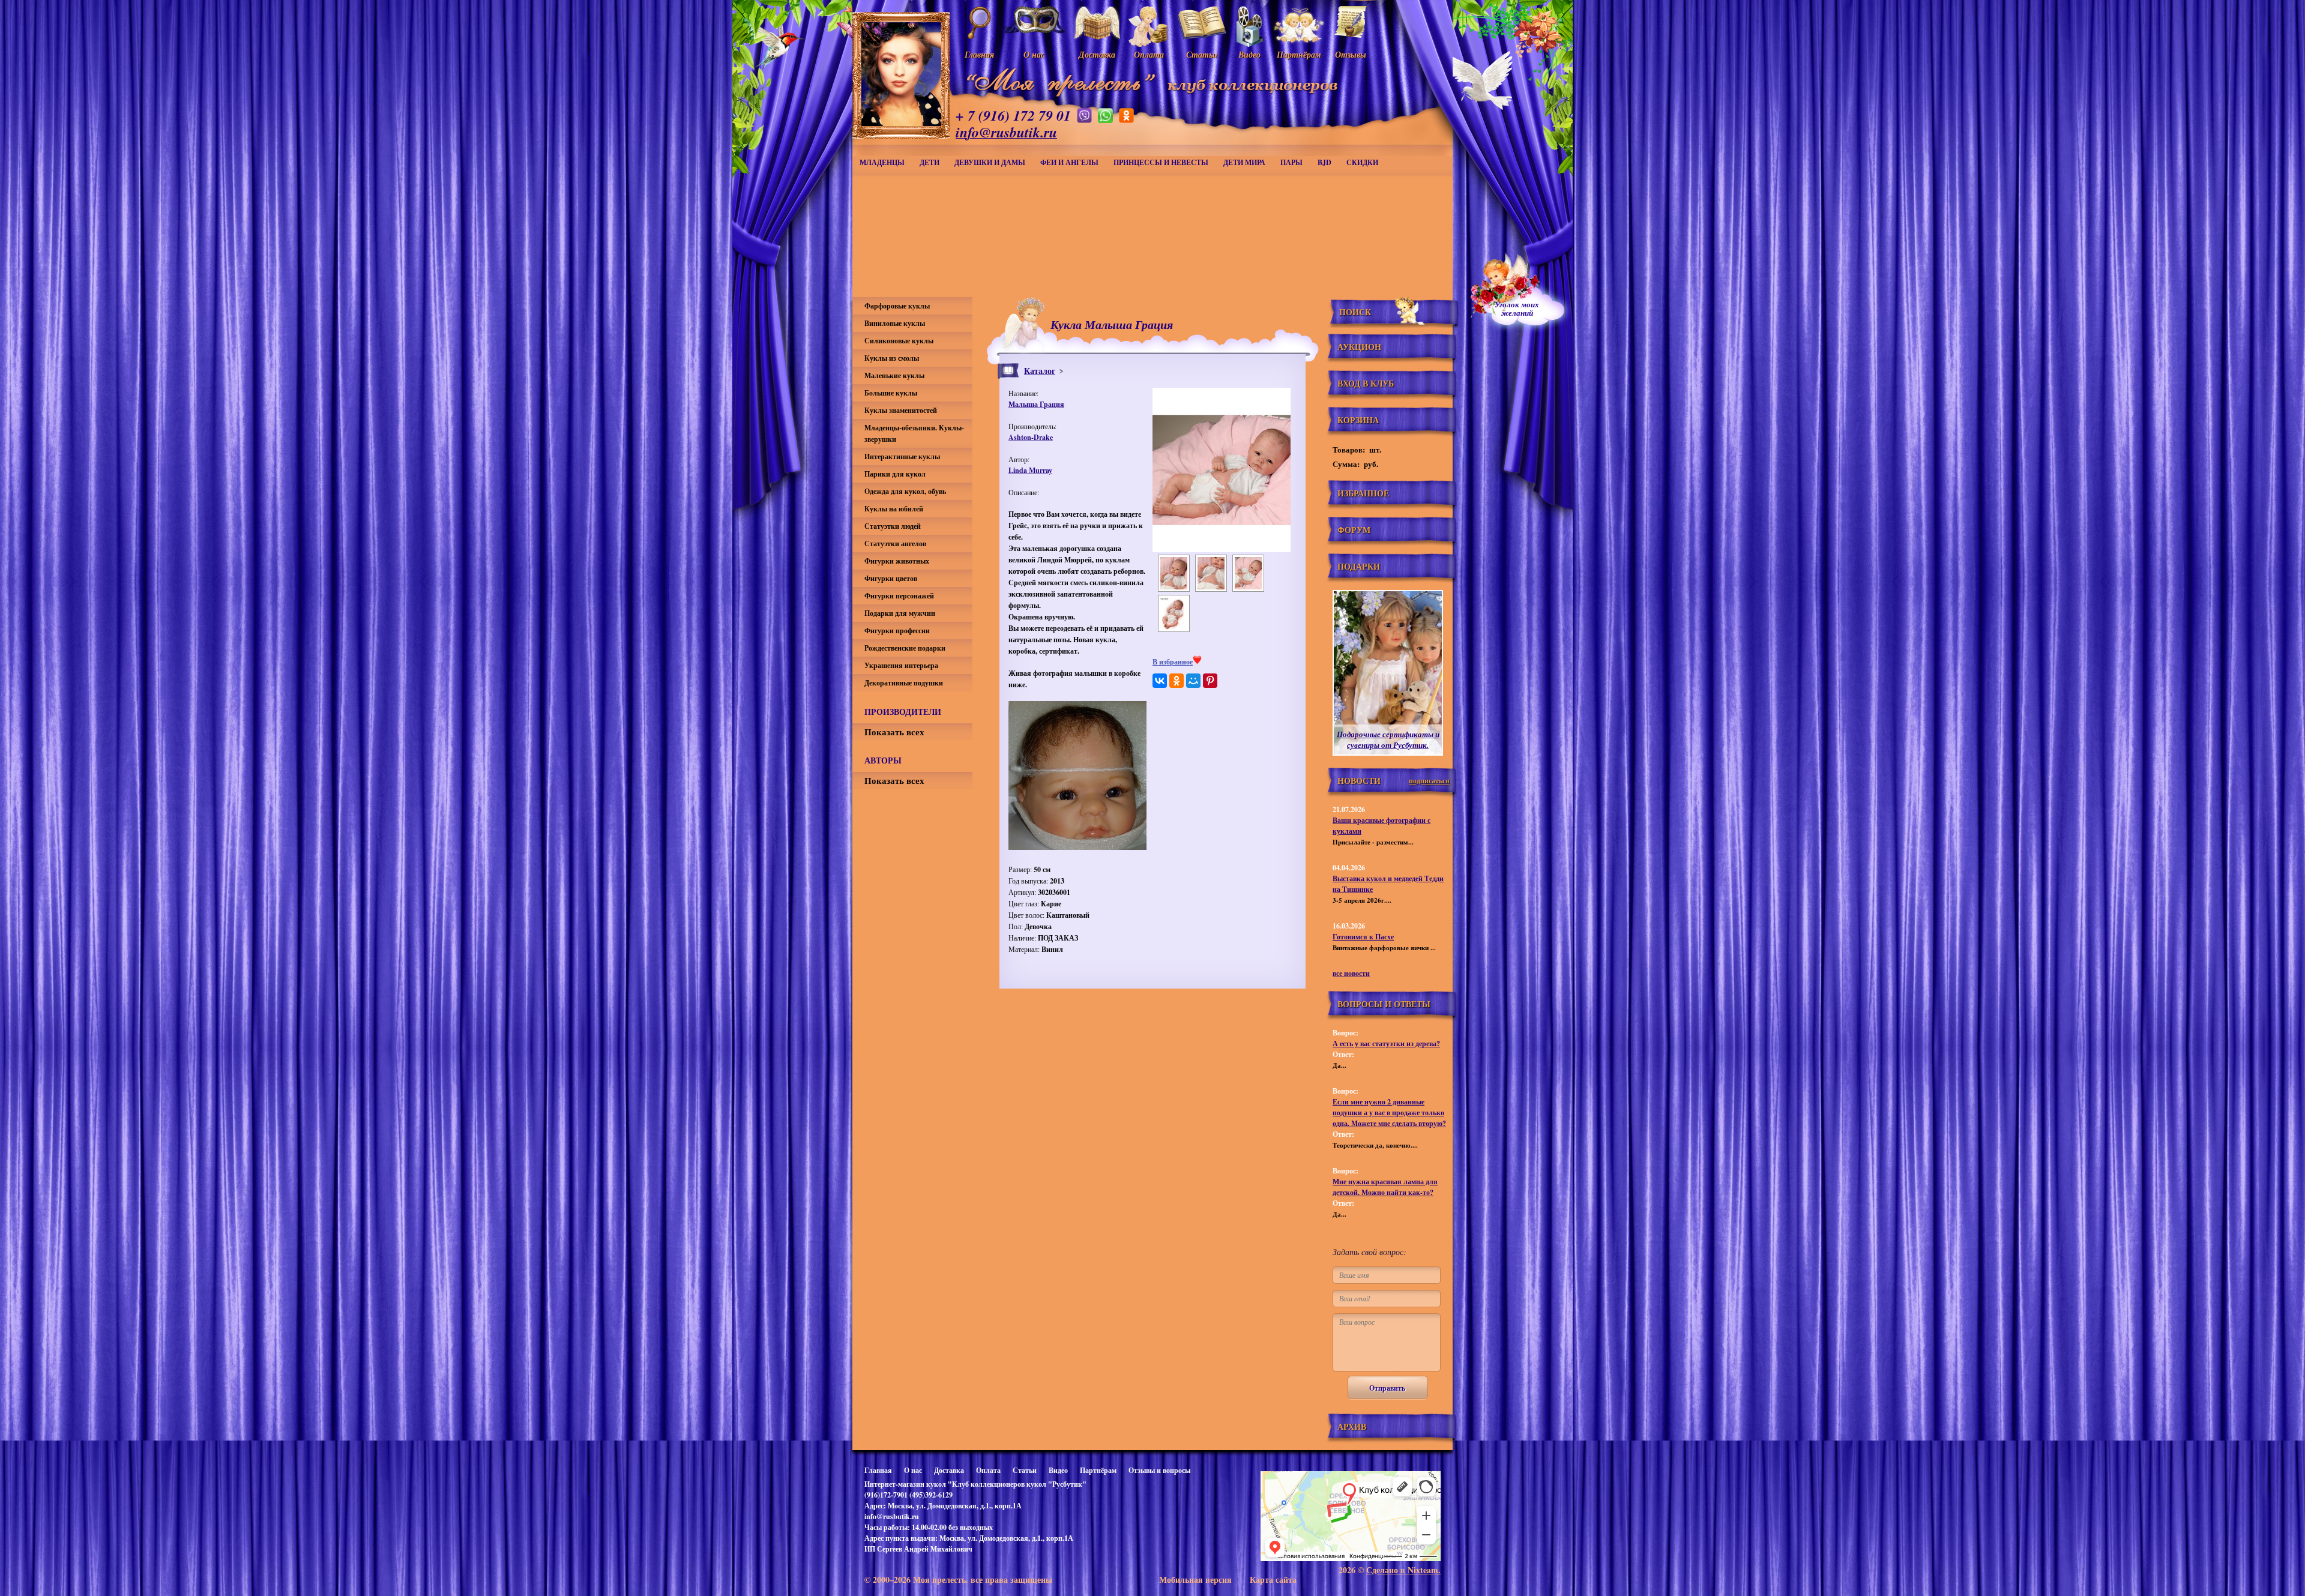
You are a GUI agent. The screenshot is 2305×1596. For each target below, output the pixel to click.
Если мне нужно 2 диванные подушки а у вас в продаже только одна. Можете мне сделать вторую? (1389, 1113)
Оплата (988, 1470)
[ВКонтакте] (1160, 681)
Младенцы (882, 162)
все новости (1351, 973)
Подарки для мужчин (900, 613)
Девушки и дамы (990, 162)
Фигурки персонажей (899, 596)
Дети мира (1244, 162)
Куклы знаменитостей (901, 410)
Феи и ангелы (1069, 162)
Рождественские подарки (905, 648)
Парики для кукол (895, 474)
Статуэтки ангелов (895, 544)
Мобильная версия (1195, 1579)
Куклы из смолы (892, 358)
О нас (913, 1470)
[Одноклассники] (1177, 681)
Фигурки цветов (891, 578)
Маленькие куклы (894, 375)
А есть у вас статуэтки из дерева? (1386, 1043)
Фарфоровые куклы (897, 306)
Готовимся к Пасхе (1363, 937)
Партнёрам (1098, 1470)
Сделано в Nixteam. (1403, 1570)
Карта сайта (1273, 1579)
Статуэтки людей (893, 526)
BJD (1324, 162)
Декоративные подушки (904, 683)
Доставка (949, 1470)
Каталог (1040, 371)
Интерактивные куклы (902, 456)
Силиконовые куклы (899, 341)
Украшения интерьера (901, 665)
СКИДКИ (1362, 162)
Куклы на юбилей (894, 509)
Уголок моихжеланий (1517, 309)
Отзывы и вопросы (1159, 1470)
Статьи (1025, 1470)
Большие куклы (891, 393)
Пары (1291, 162)
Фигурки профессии (897, 631)
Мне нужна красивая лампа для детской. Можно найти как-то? (1385, 1187)
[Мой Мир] (1193, 681)
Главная (878, 1470)
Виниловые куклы (895, 323)
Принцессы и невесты (1161, 162)
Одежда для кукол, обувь (905, 491)
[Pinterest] (1210, 681)
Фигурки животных (897, 561)
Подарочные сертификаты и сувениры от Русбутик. (1388, 739)
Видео (1058, 1470)
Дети (930, 162)
